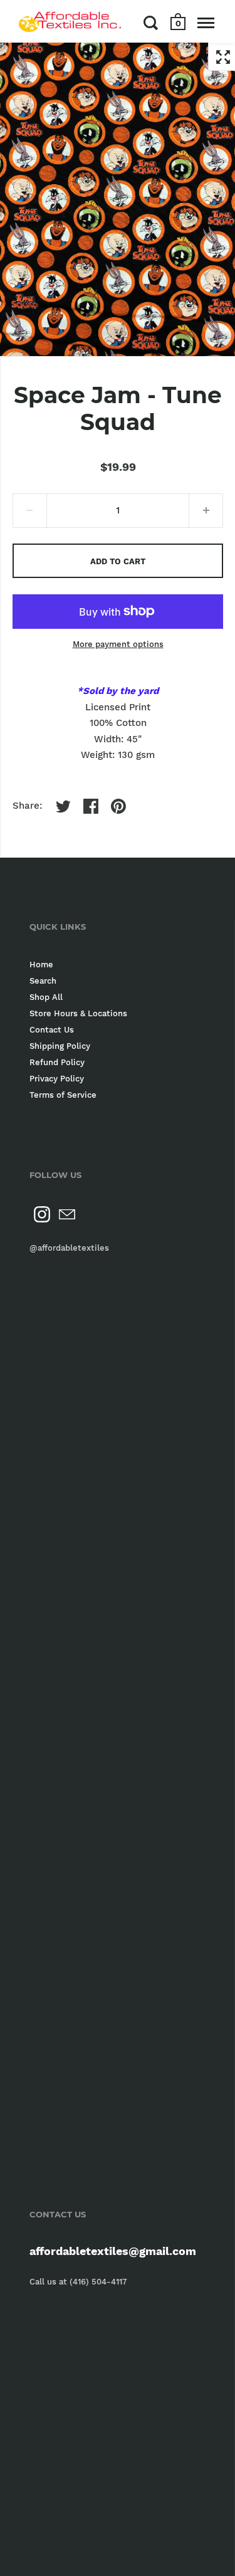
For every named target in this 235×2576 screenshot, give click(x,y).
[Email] (67, 1214)
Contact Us (52, 1030)
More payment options (118, 644)
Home (41, 965)
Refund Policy (57, 1062)
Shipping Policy (60, 1046)
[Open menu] (206, 23)
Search (43, 981)
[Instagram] (42, 1214)
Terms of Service (63, 1095)
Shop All (46, 997)
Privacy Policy (57, 1079)
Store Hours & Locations (78, 1013)
